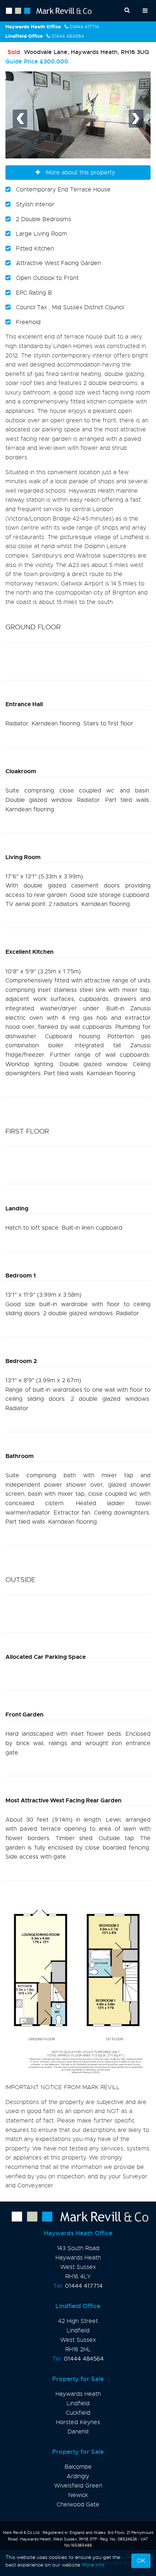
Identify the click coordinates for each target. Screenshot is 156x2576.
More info (93, 2565)
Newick (78, 2495)
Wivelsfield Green (78, 2486)
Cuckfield (78, 2413)
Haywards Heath (78, 2394)
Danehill (78, 2432)
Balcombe (78, 2467)
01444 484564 (68, 36)
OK (141, 2561)
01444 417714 (84, 27)
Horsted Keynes (78, 2422)
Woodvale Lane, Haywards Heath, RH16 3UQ (78, 52)
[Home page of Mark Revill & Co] (78, 2217)
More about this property (80, 173)
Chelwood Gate (78, 2505)
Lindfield (78, 2403)
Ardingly (78, 2476)
